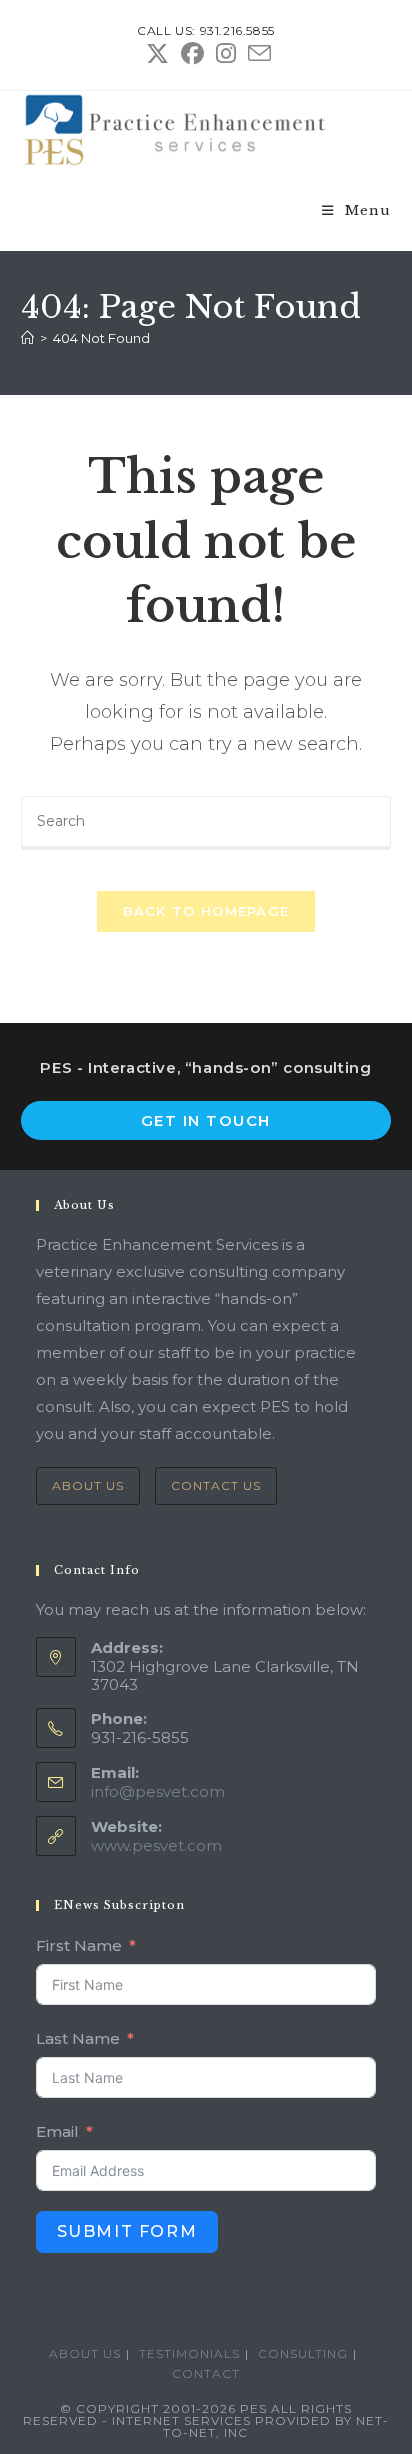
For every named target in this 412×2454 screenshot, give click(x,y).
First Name (79, 1945)
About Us (88, 1485)
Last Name (78, 2038)
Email (57, 2131)
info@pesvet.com (158, 1791)
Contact (206, 2373)
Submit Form (127, 2231)
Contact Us (216, 1485)
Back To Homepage (206, 911)
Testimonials (189, 2353)
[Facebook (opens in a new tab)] (192, 53)
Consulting (303, 2353)
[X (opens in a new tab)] (157, 53)
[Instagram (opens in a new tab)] (226, 53)
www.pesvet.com (156, 1845)
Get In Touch (206, 1120)
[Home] (27, 338)
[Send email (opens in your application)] (256, 53)
